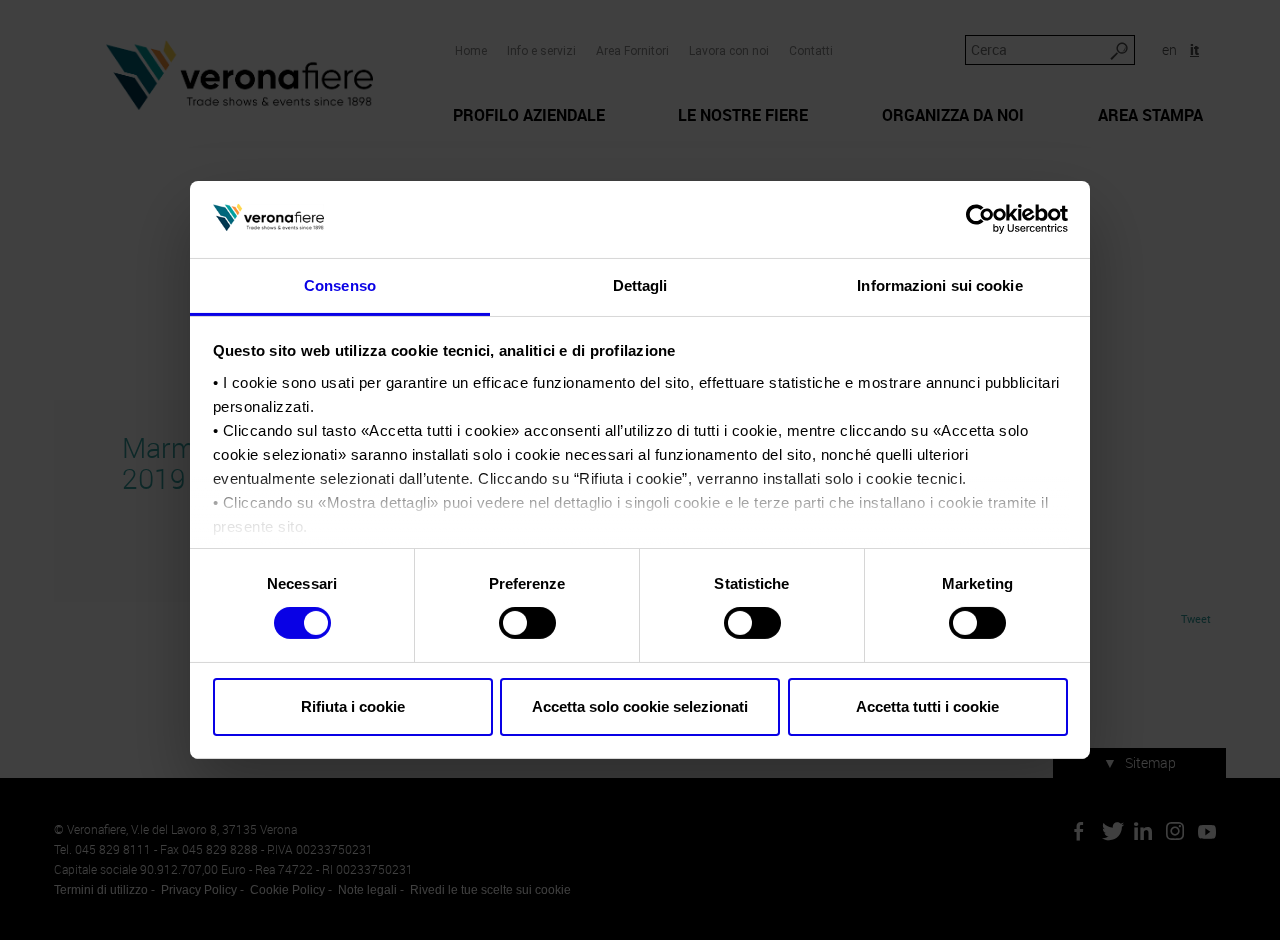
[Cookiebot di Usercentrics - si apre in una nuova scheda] (980, 219)
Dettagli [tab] (640, 285)
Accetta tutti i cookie (927, 706)
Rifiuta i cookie (353, 706)
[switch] (527, 623)
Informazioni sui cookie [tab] (939, 285)
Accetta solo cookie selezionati (640, 706)
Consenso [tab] (340, 285)
